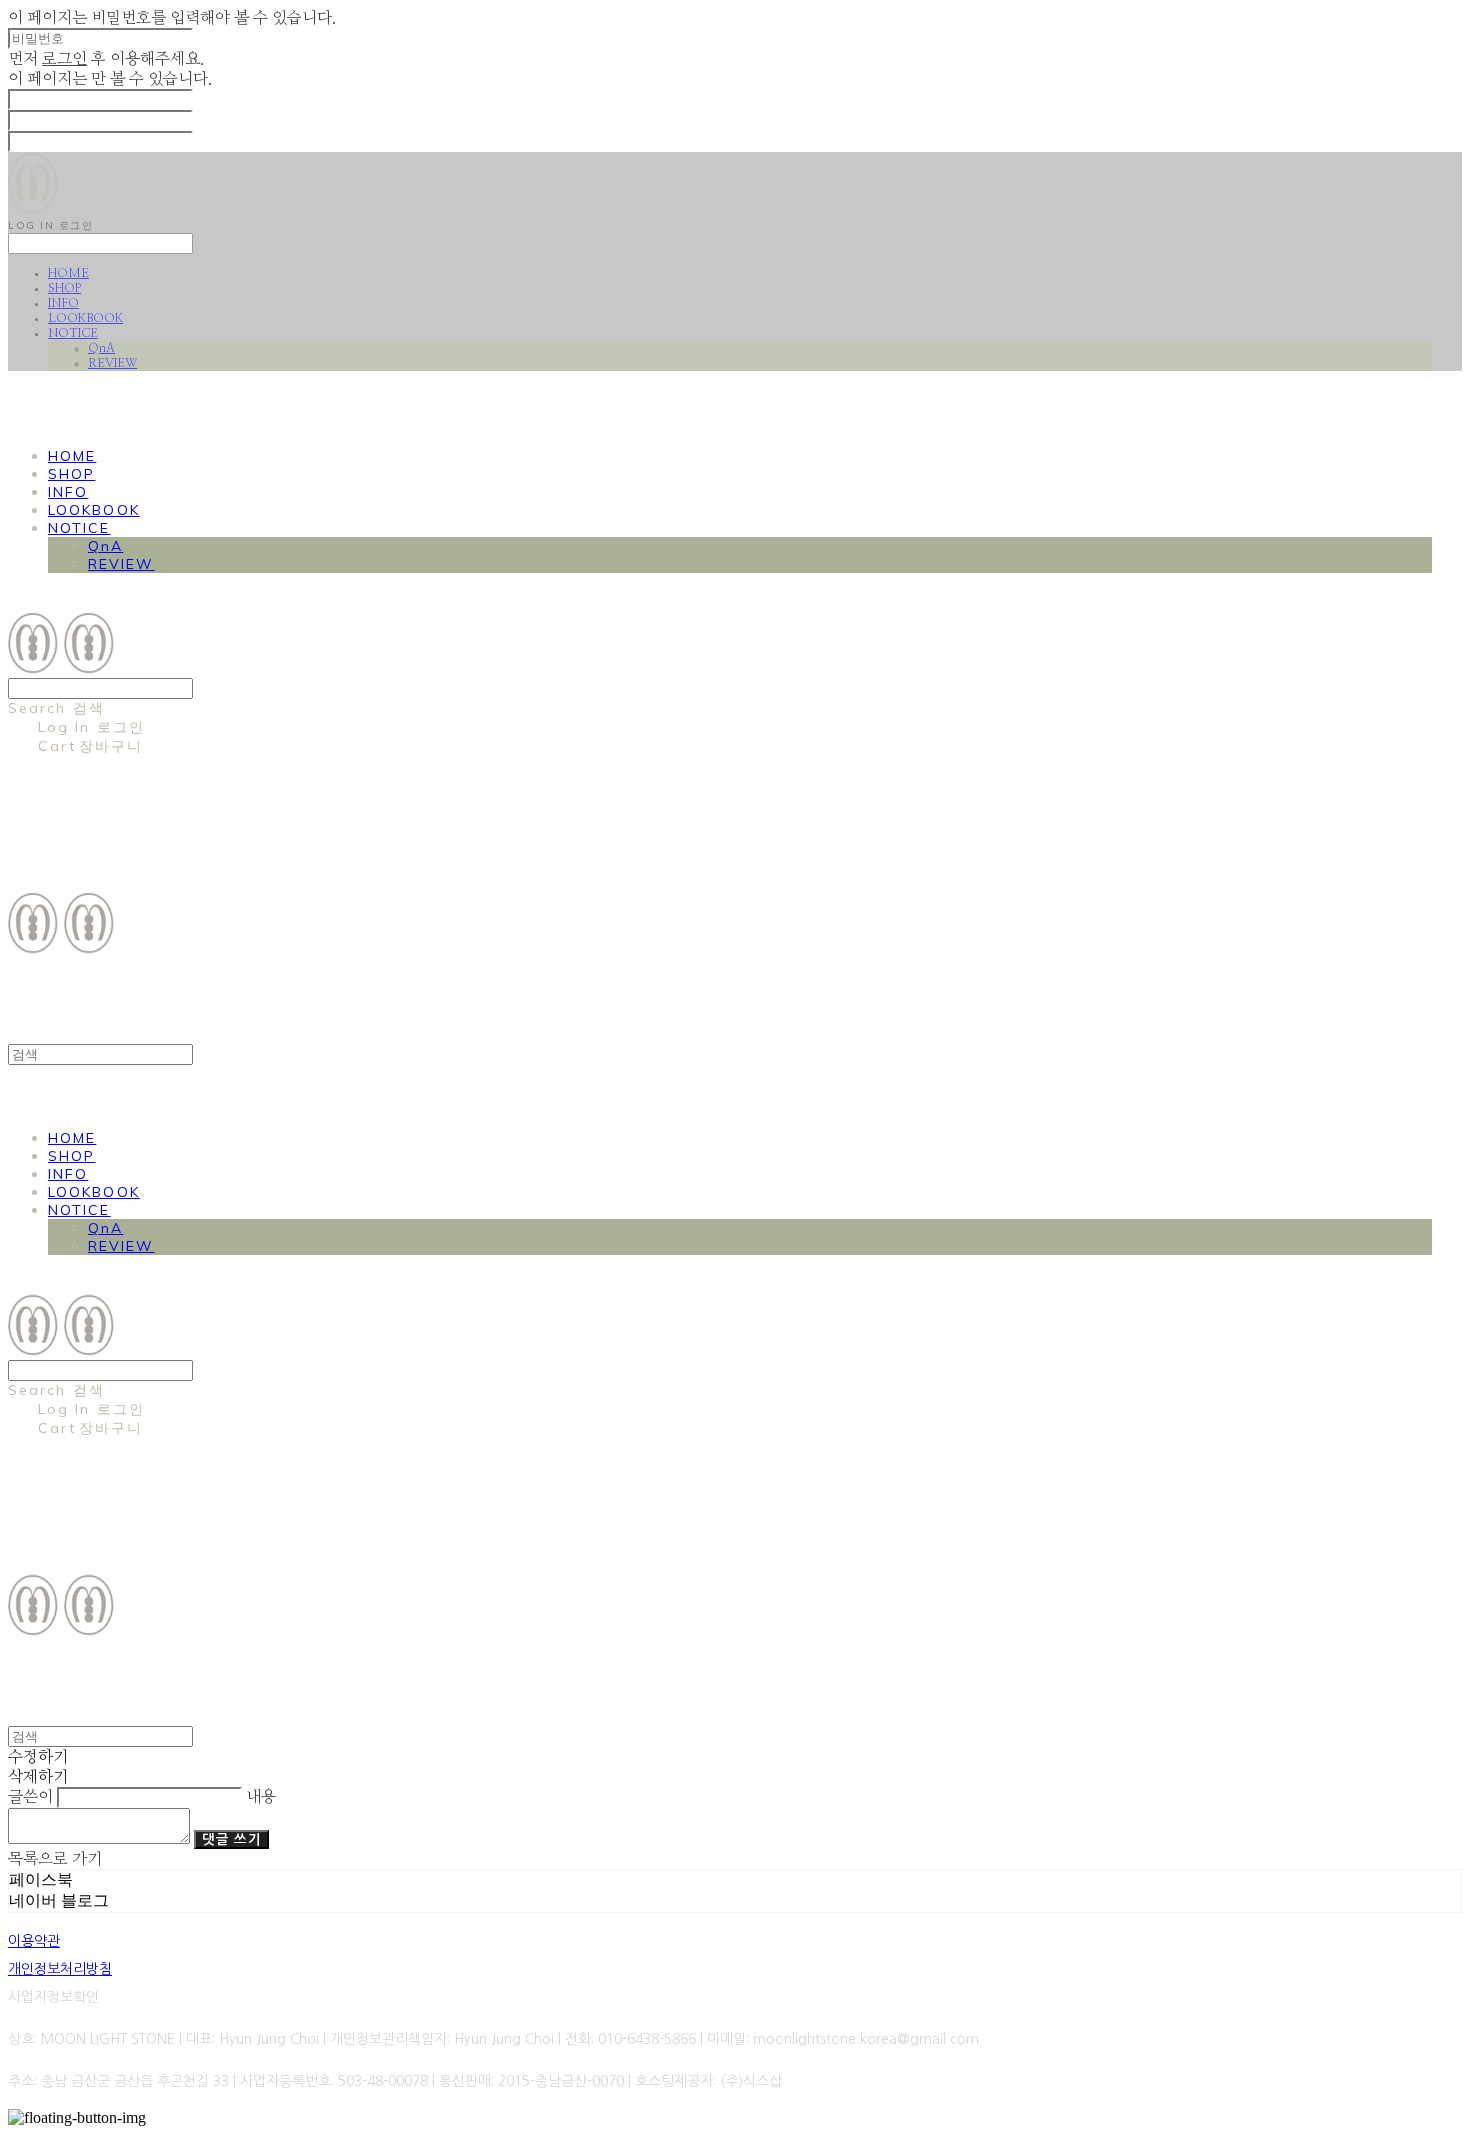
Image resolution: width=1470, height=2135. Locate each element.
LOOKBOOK (85, 318)
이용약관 (34, 1941)
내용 (261, 1797)
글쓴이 (30, 1797)
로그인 (64, 59)
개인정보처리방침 (60, 1969)
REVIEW (112, 363)
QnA (101, 348)
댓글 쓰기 (231, 1839)
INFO (63, 303)
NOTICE (73, 333)
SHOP (64, 288)
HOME (68, 273)
